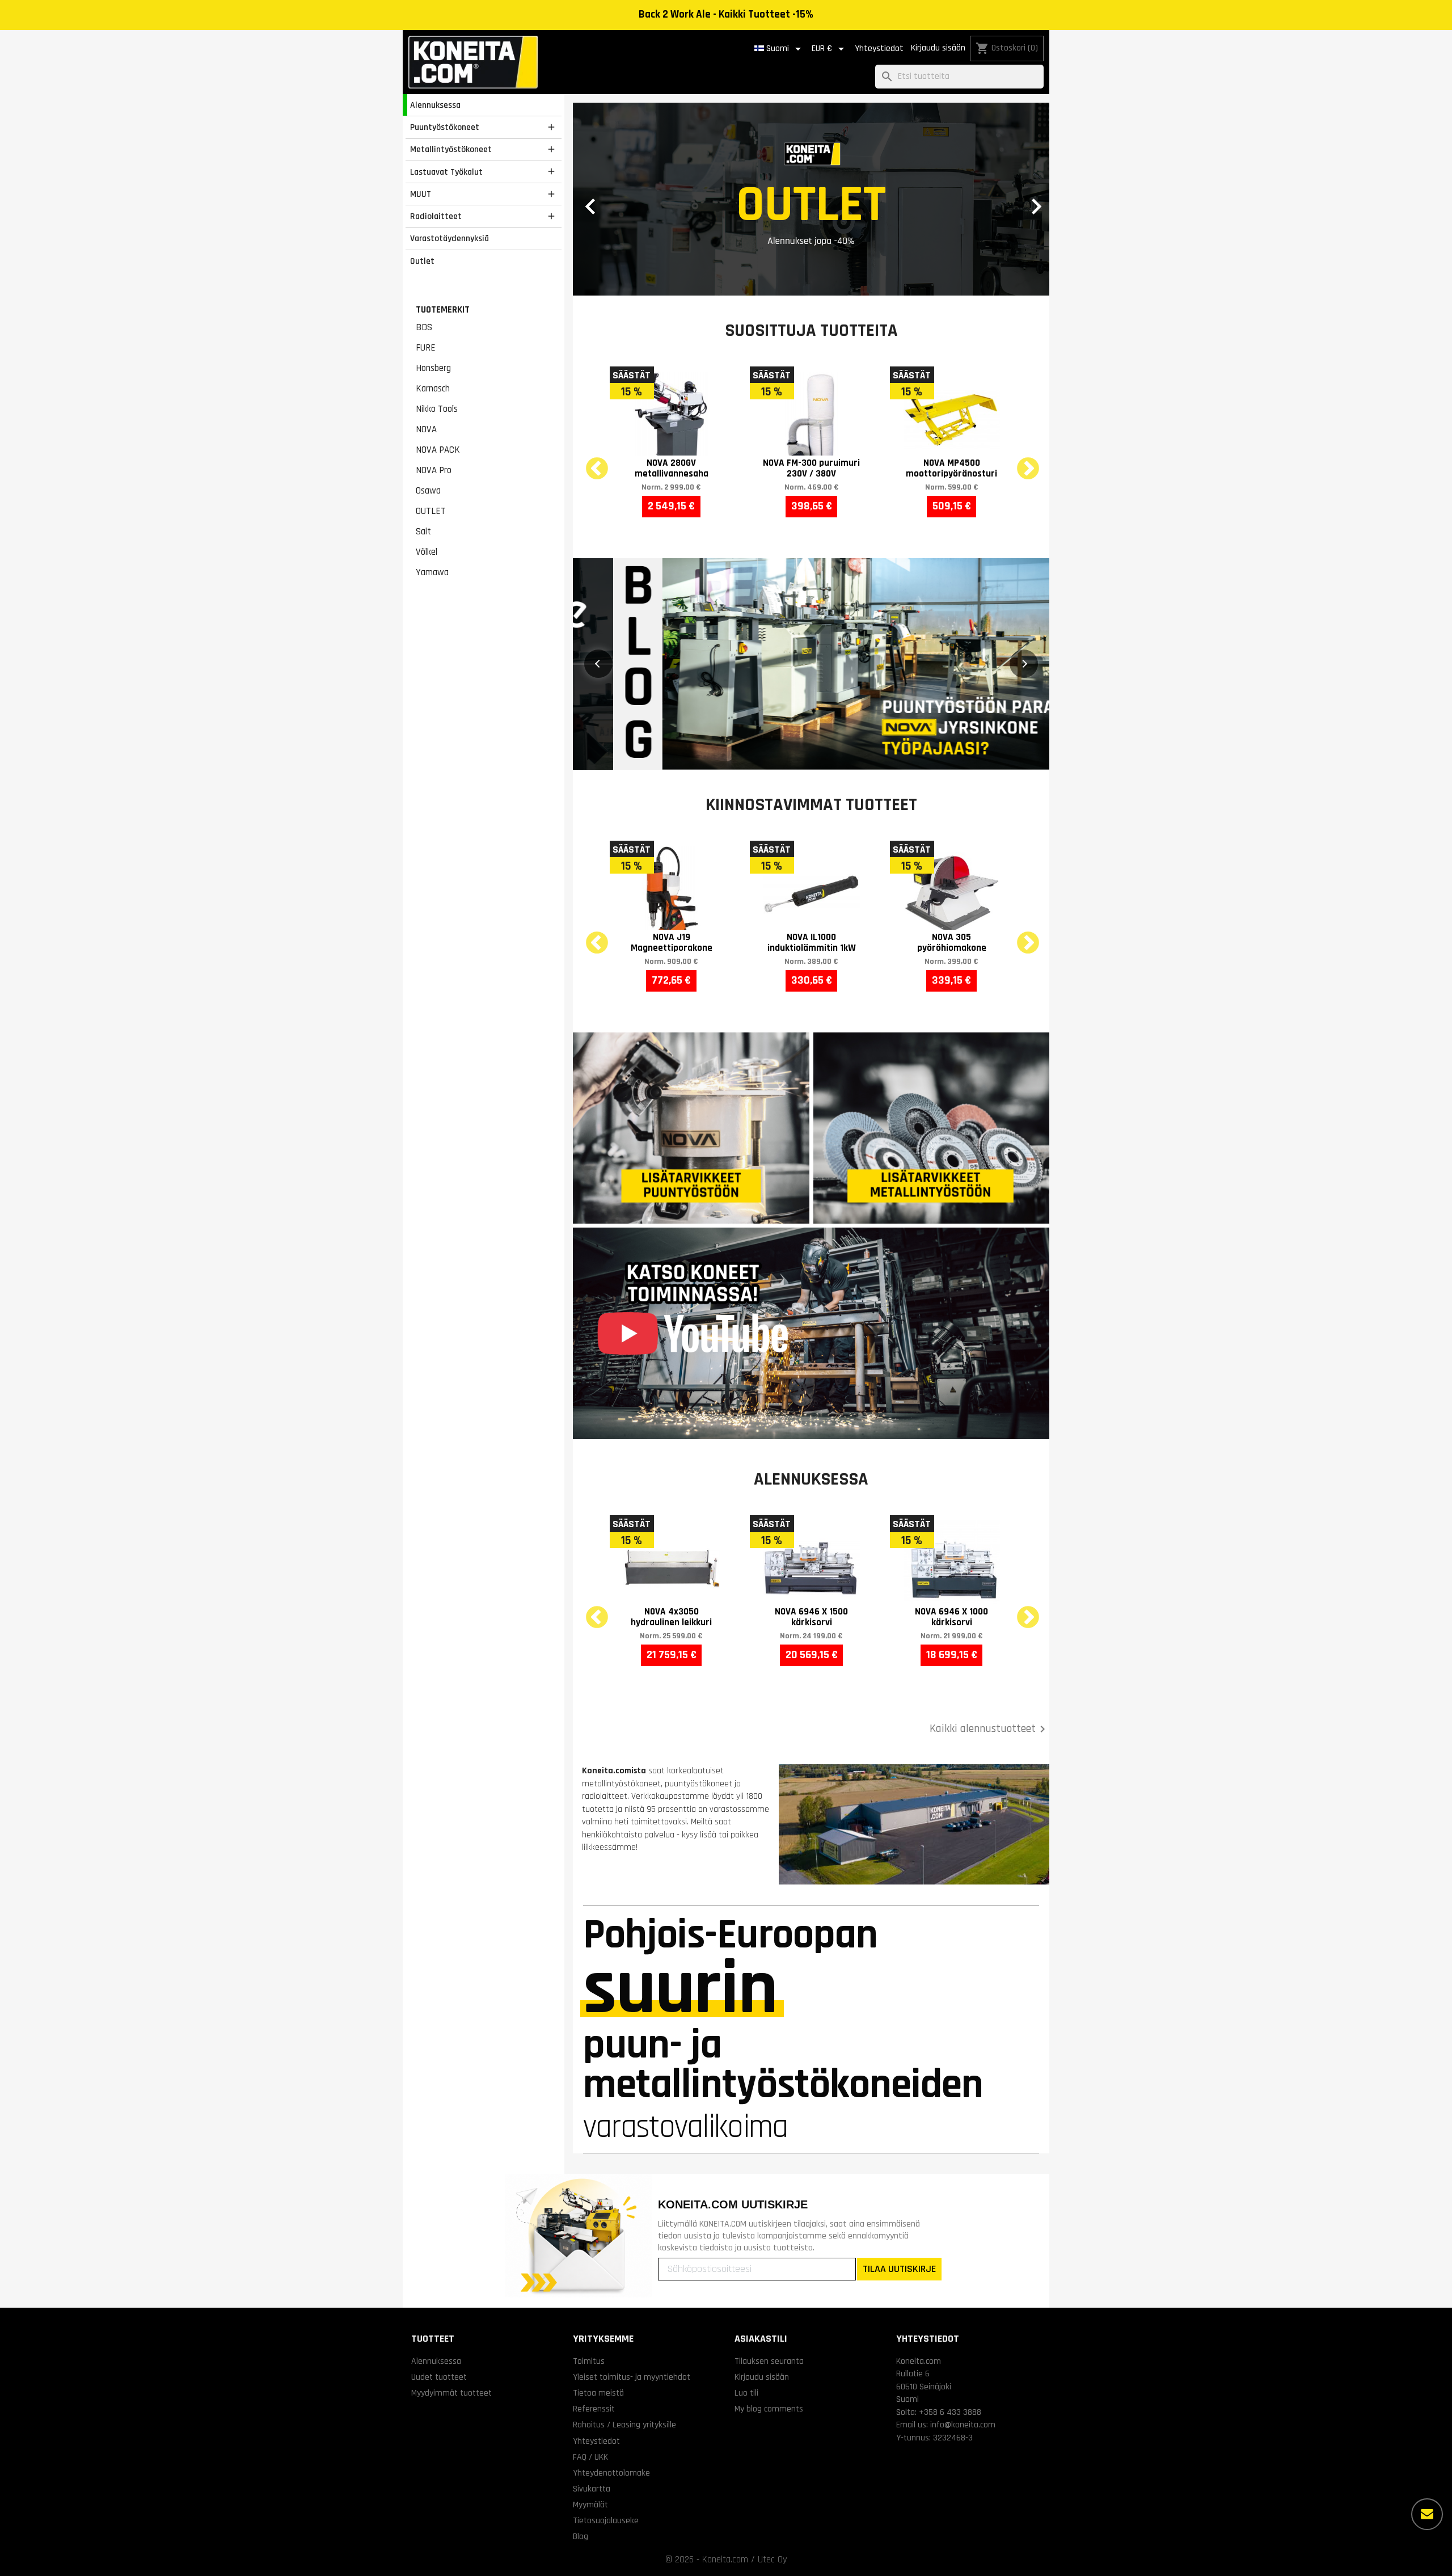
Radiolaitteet (436, 216)
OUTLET (431, 511)
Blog (581, 2536)
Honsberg (433, 368)
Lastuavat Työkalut (446, 172)
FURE (426, 348)
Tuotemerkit (443, 310)
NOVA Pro (434, 470)
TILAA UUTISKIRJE (899, 2269)
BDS (424, 327)
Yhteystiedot (879, 49)
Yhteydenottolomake (611, 2473)
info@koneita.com (963, 2425)
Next (1021, 462)
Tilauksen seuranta (769, 2361)
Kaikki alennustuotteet (989, 1729)
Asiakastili (761, 2339)
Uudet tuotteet (439, 2377)
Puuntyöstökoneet (445, 127)
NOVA (426, 429)
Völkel (427, 552)
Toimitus (589, 2361)
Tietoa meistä (598, 2393)
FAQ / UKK (590, 2457)
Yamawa (432, 572)
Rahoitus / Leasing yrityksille (624, 2425)
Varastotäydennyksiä (449, 238)
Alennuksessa (435, 105)
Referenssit (594, 2409)
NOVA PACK (438, 450)
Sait (423, 532)
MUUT (421, 194)
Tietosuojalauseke (606, 2520)
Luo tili (746, 2393)
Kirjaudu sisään (938, 48)
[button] (609, 199)
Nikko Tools (437, 409)
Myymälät (590, 2505)
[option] (811, 199)
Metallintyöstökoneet (451, 149)
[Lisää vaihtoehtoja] (1427, 2514)
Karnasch (433, 389)
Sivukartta (592, 2489)
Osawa (428, 491)
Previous (590, 462)
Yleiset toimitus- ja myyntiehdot (632, 2377)
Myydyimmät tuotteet (451, 2393)
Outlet (422, 261)
